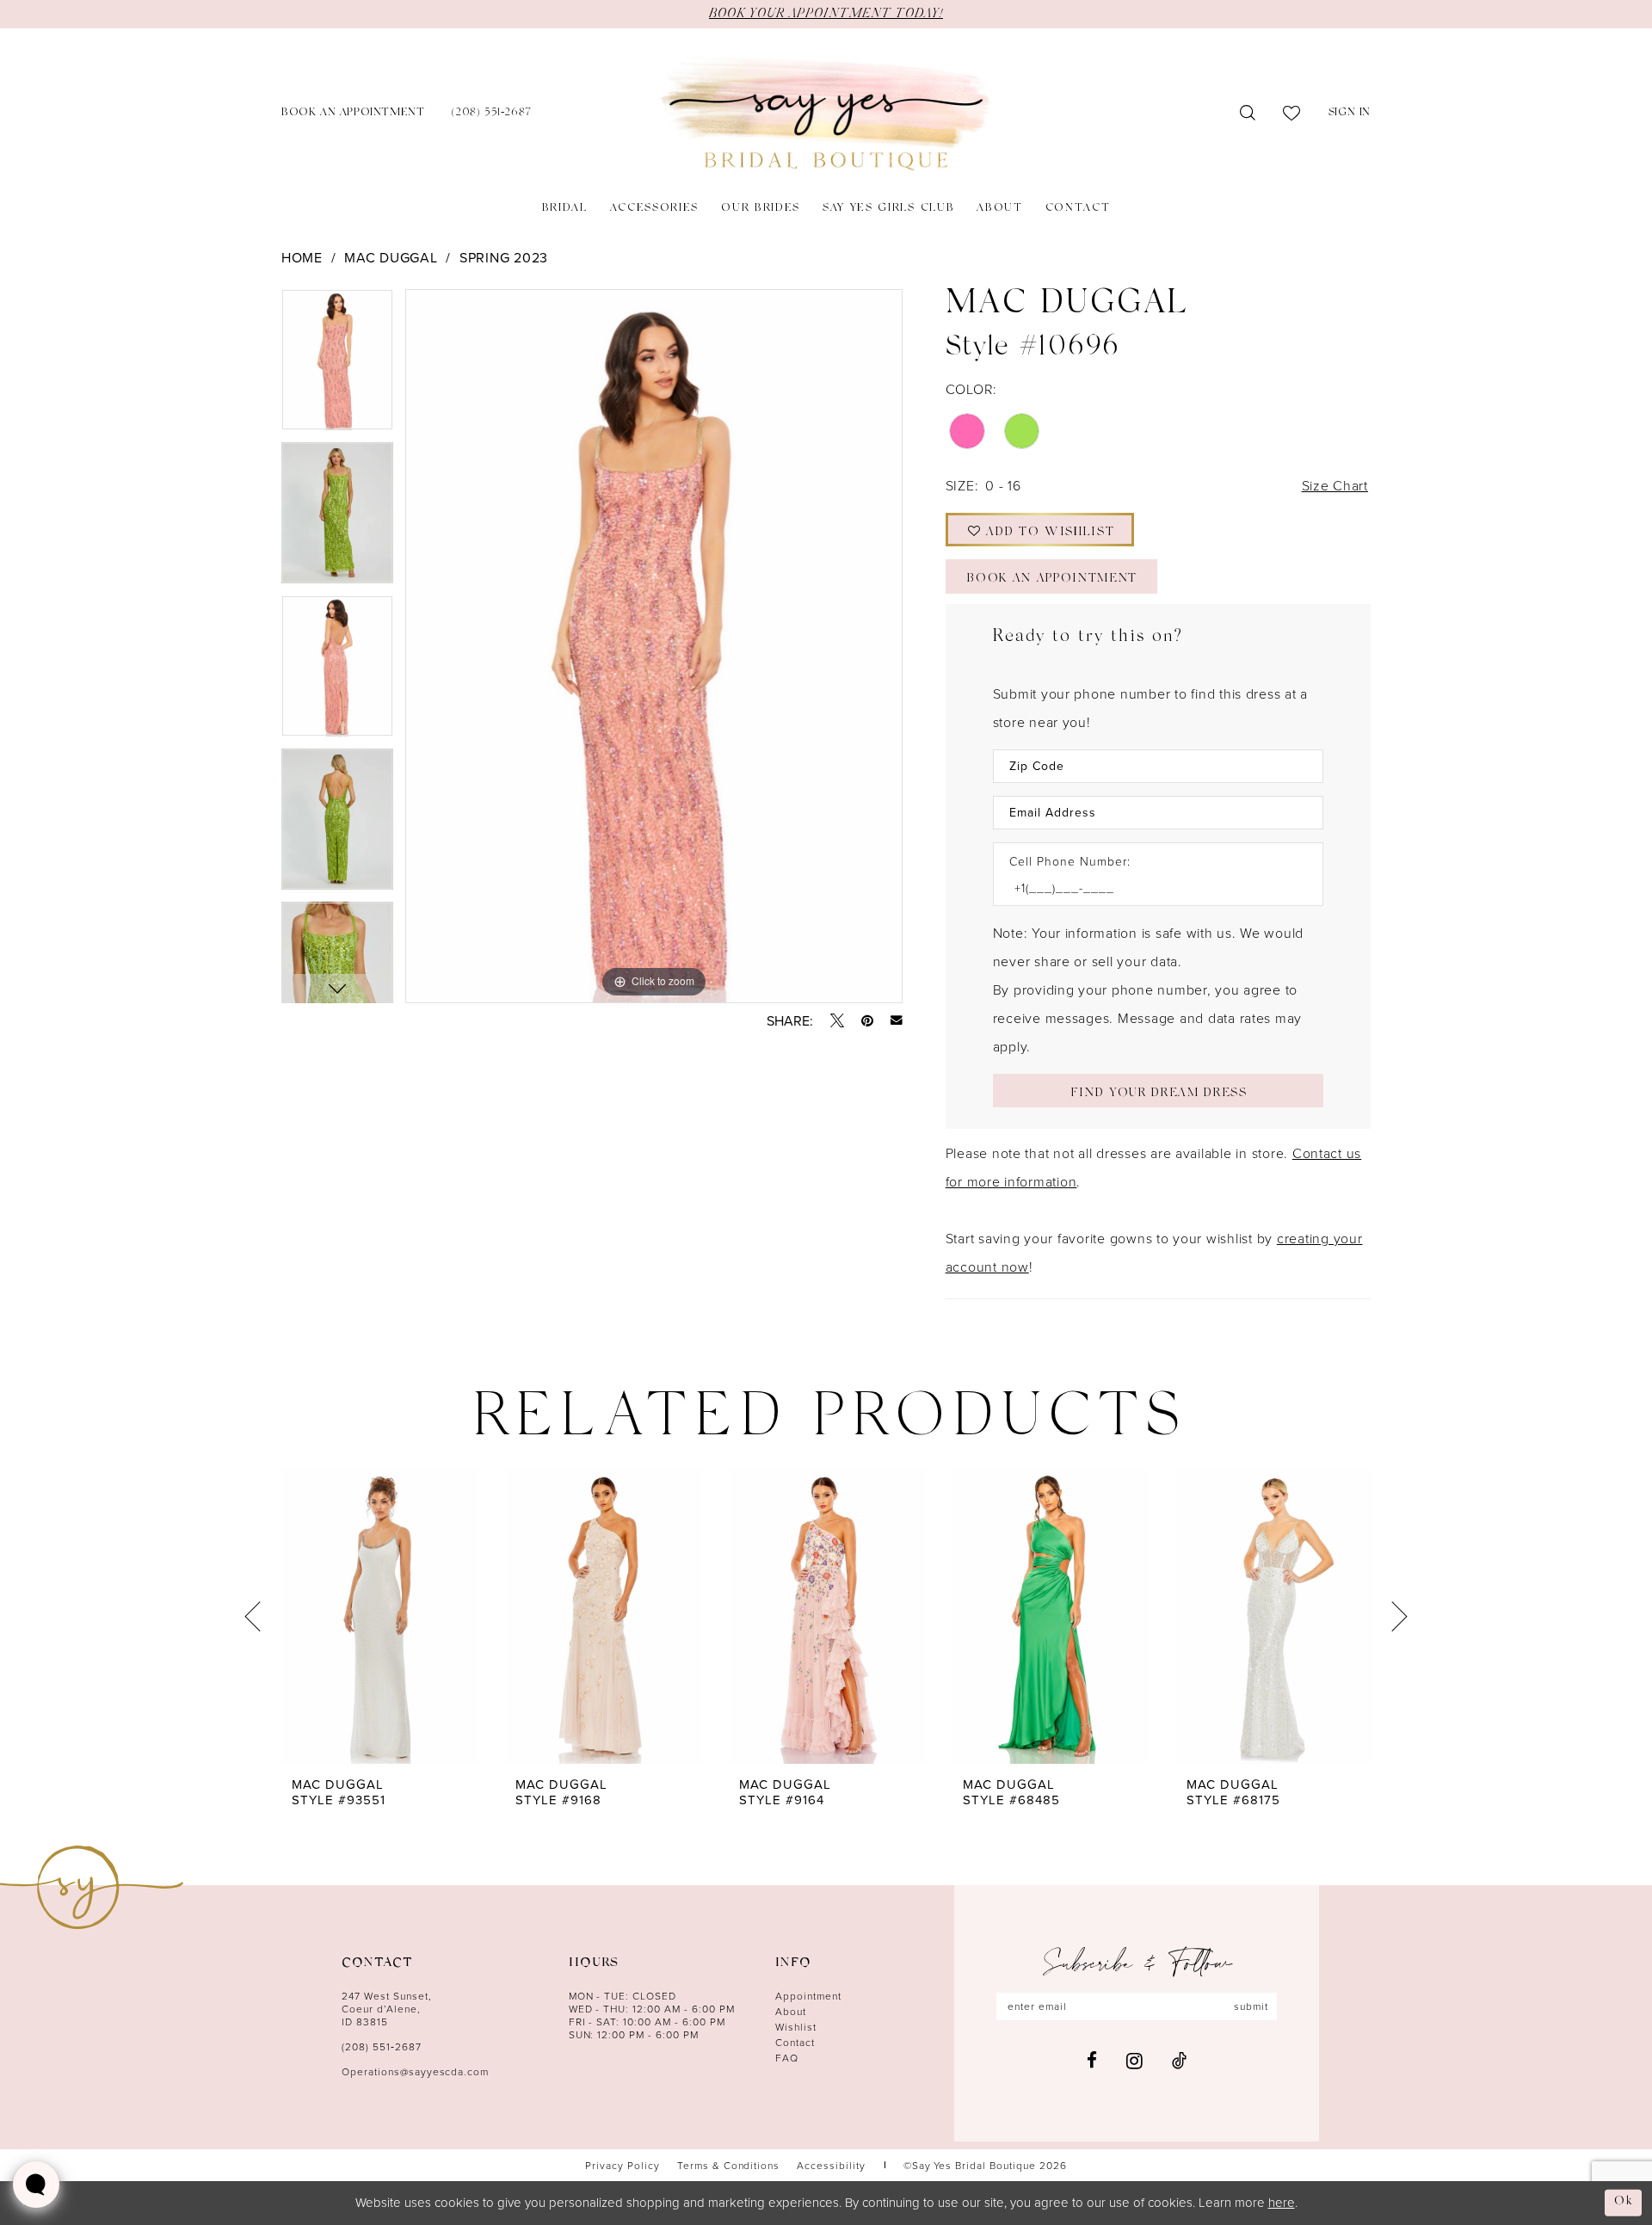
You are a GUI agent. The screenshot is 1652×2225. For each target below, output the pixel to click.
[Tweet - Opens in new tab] (837, 1020)
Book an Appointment (1052, 579)
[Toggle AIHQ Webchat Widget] (36, 2185)
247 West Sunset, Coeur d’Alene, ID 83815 (387, 2009)
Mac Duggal (391, 257)
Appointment (808, 1996)
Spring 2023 (504, 257)
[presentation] (380, 1616)
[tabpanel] (337, 366)
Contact (795, 2042)
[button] (1350, 114)
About (791, 2011)
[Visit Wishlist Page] (1292, 114)
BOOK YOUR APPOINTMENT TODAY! (826, 14)
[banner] (826, 114)
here (1282, 2202)
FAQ (787, 2058)
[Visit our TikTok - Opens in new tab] (1179, 2060)
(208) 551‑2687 (382, 2046)
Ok (1624, 2202)
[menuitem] (353, 114)
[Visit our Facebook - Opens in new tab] (1092, 2060)
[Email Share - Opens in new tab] (897, 1020)
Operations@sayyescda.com (415, 2071)
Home (302, 257)
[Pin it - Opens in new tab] (867, 1020)
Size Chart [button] (1335, 485)
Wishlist (796, 2027)
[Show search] (1248, 114)
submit (1251, 2006)
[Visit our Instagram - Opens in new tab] (1134, 2061)
